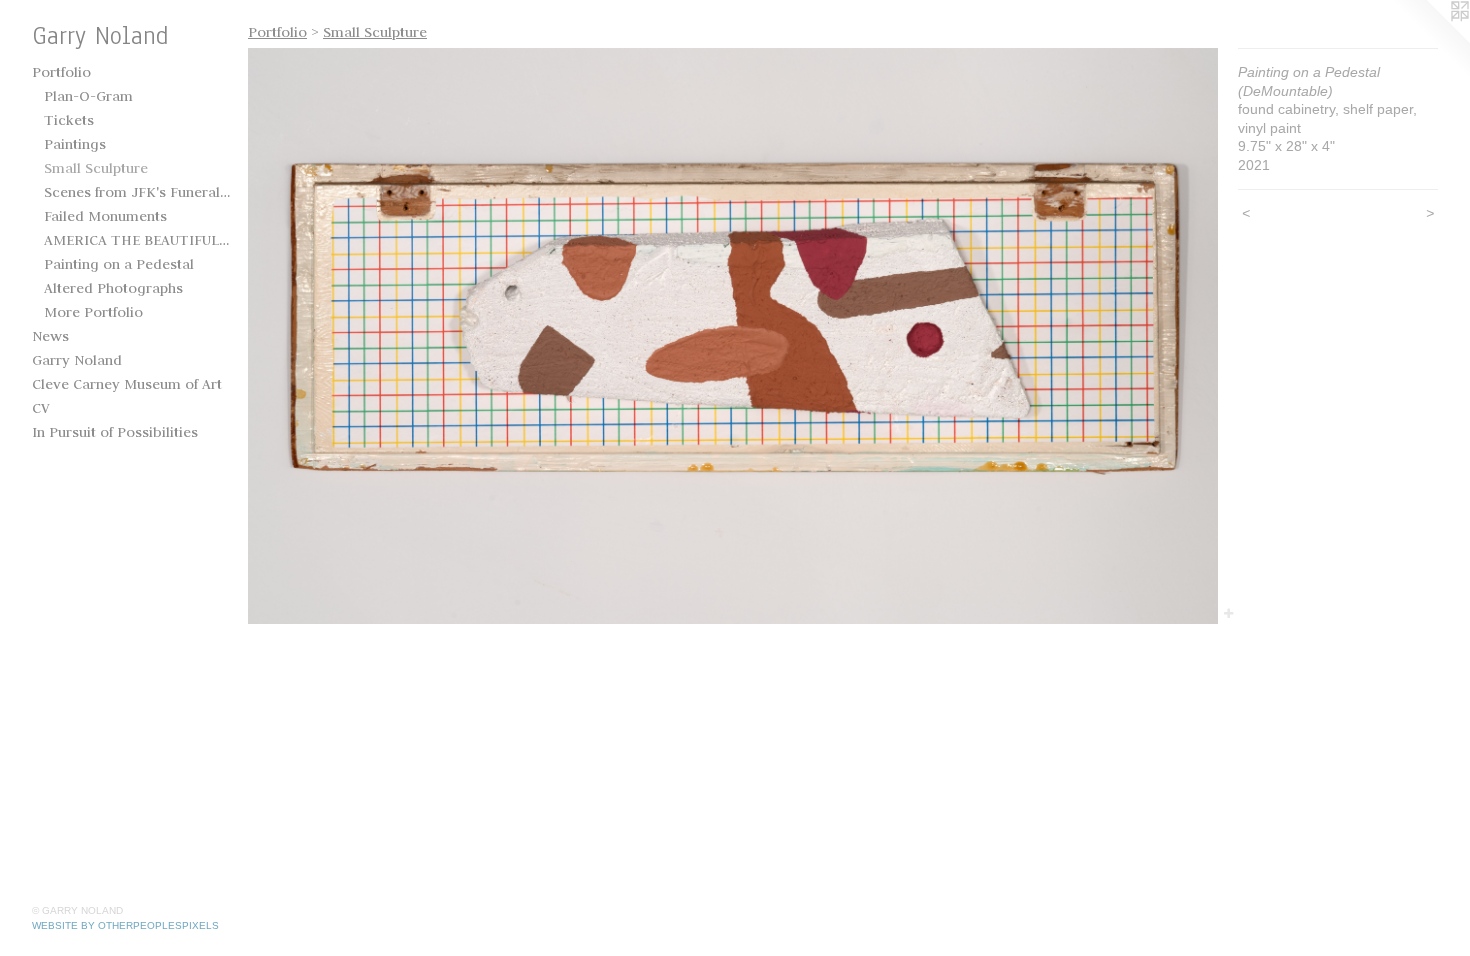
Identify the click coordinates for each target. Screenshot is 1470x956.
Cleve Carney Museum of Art (127, 384)
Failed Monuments (105, 216)
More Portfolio (93, 312)
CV (41, 408)
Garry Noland (77, 360)
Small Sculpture (96, 168)
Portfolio (61, 72)
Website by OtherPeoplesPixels (125, 925)
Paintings (75, 144)
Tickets (69, 120)
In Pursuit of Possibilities (115, 432)
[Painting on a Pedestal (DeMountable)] (733, 336)
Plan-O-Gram (88, 96)
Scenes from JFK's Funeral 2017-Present (138, 192)
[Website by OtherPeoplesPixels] (1430, 40)
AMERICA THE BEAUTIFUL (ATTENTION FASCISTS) (138, 240)
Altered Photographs (113, 288)
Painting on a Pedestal (119, 264)
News (50, 336)
